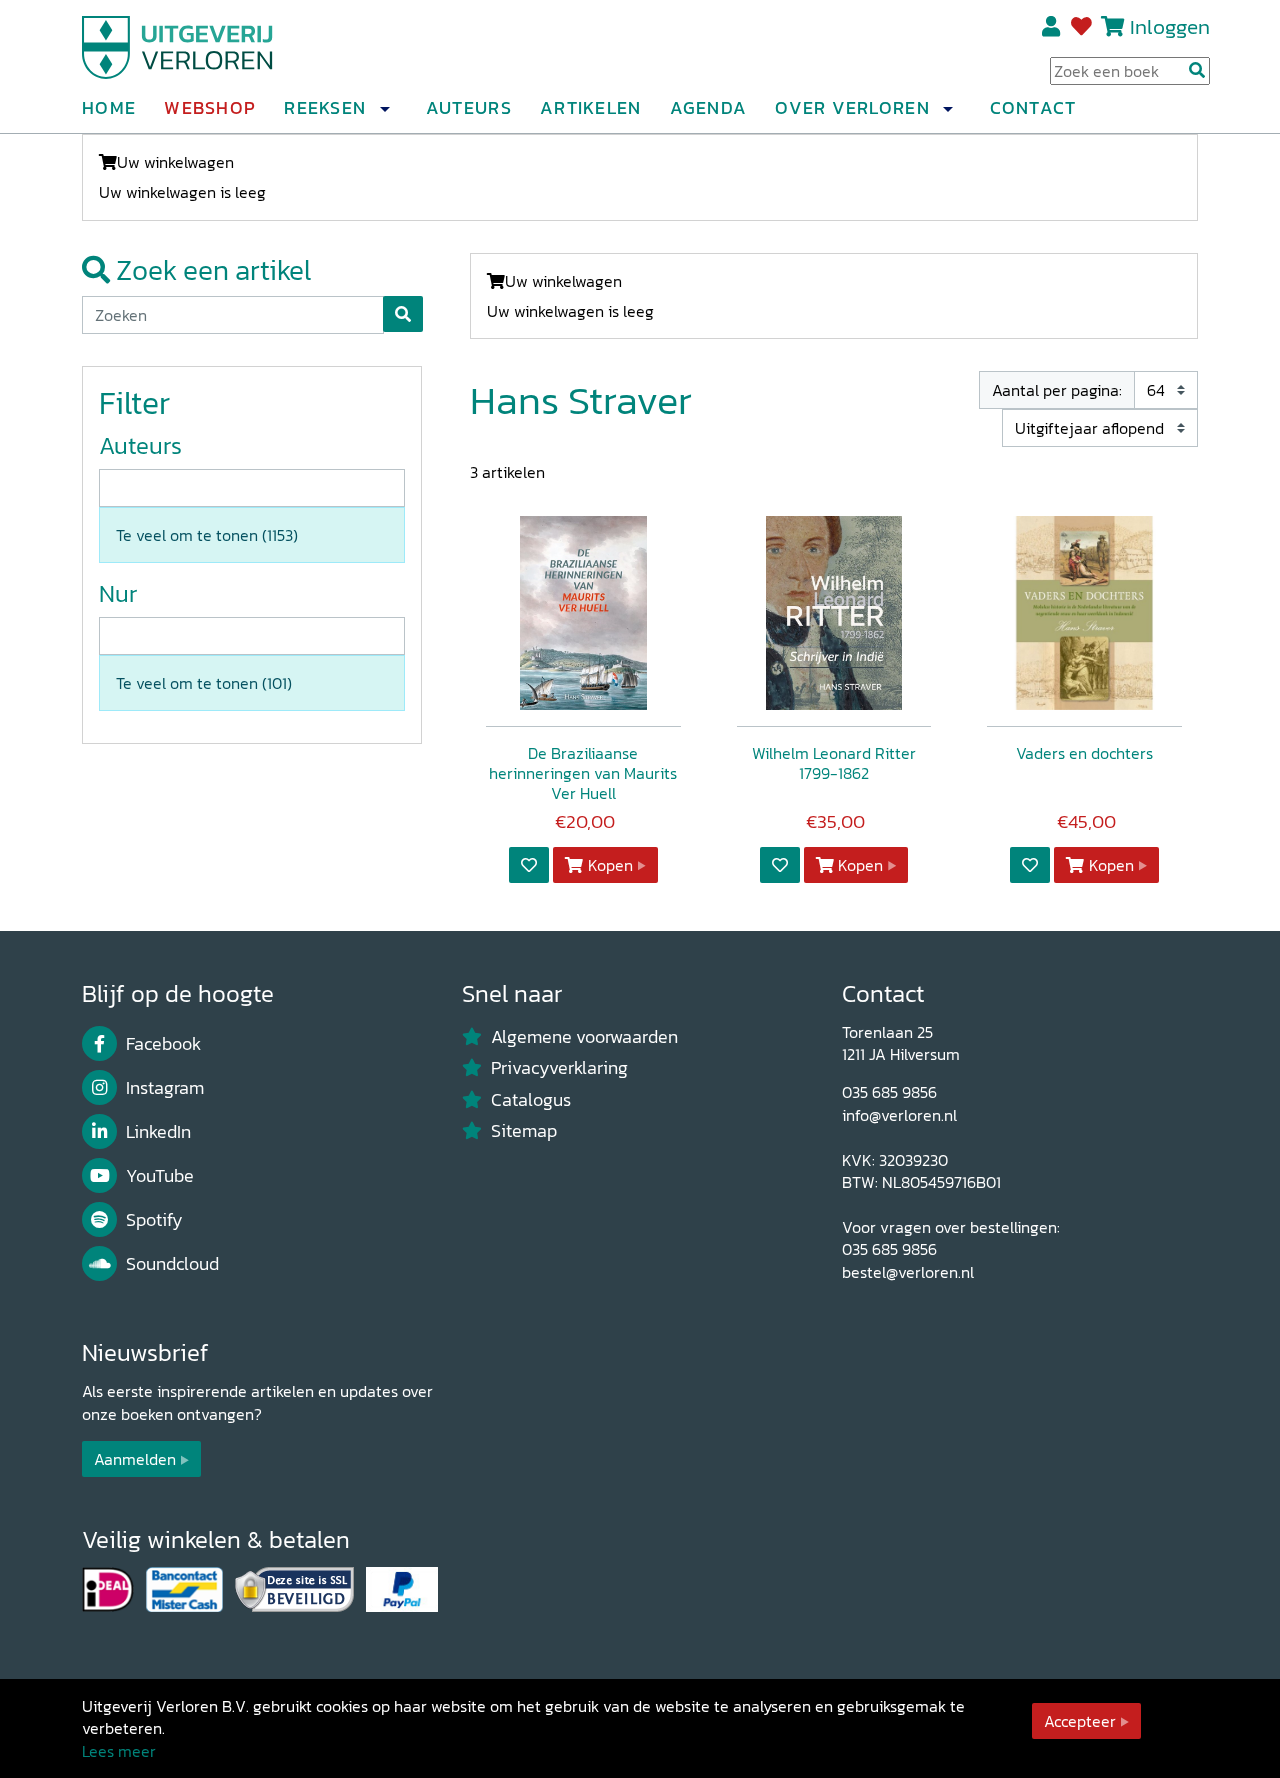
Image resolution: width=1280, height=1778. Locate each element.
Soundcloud (172, 1264)
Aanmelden (135, 1459)
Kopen (610, 865)
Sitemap (524, 1131)
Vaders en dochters (1084, 753)
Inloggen (1170, 26)
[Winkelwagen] (1112, 26)
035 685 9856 (889, 1092)
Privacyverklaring (559, 1068)
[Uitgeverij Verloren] (178, 45)
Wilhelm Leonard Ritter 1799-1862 (834, 763)
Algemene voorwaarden (584, 1037)
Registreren (1052, 27)
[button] (384, 109)
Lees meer (119, 1751)
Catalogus (531, 1100)
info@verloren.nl (899, 1115)
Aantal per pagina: (1057, 390)
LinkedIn (158, 1132)
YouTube (160, 1176)
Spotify (154, 1220)
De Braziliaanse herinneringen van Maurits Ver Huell (583, 773)
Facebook (163, 1044)
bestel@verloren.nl (908, 1272)
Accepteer (1080, 1721)
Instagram (165, 1088)
